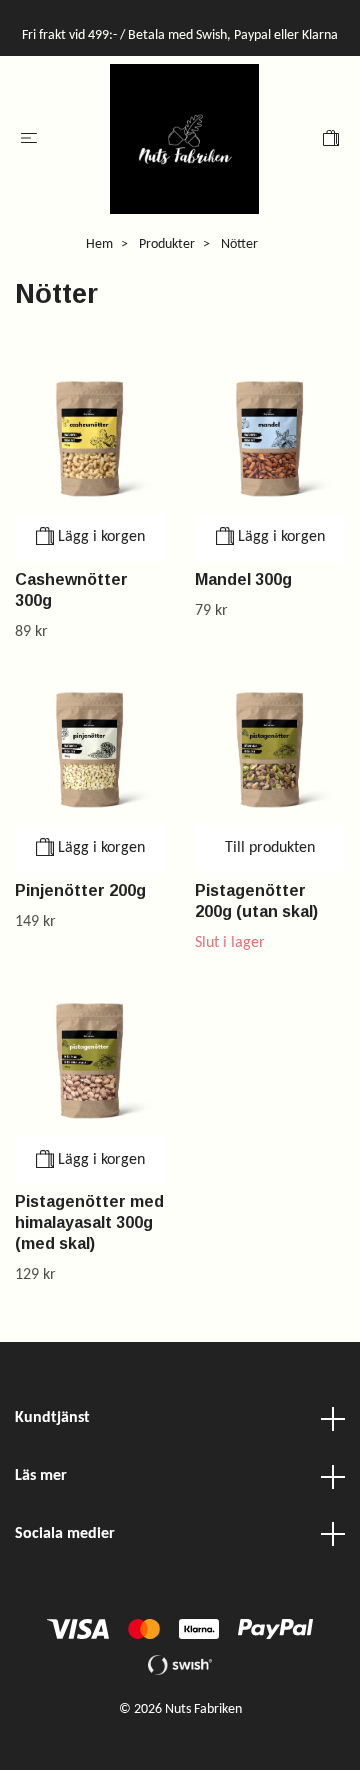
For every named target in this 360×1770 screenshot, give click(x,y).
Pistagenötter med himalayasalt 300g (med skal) (89, 1222)
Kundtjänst (52, 1418)
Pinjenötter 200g (80, 890)
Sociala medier (65, 1534)
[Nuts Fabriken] (184, 139)
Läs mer (41, 1476)
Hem (99, 244)
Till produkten (270, 848)
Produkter (167, 244)
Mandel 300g (243, 579)
